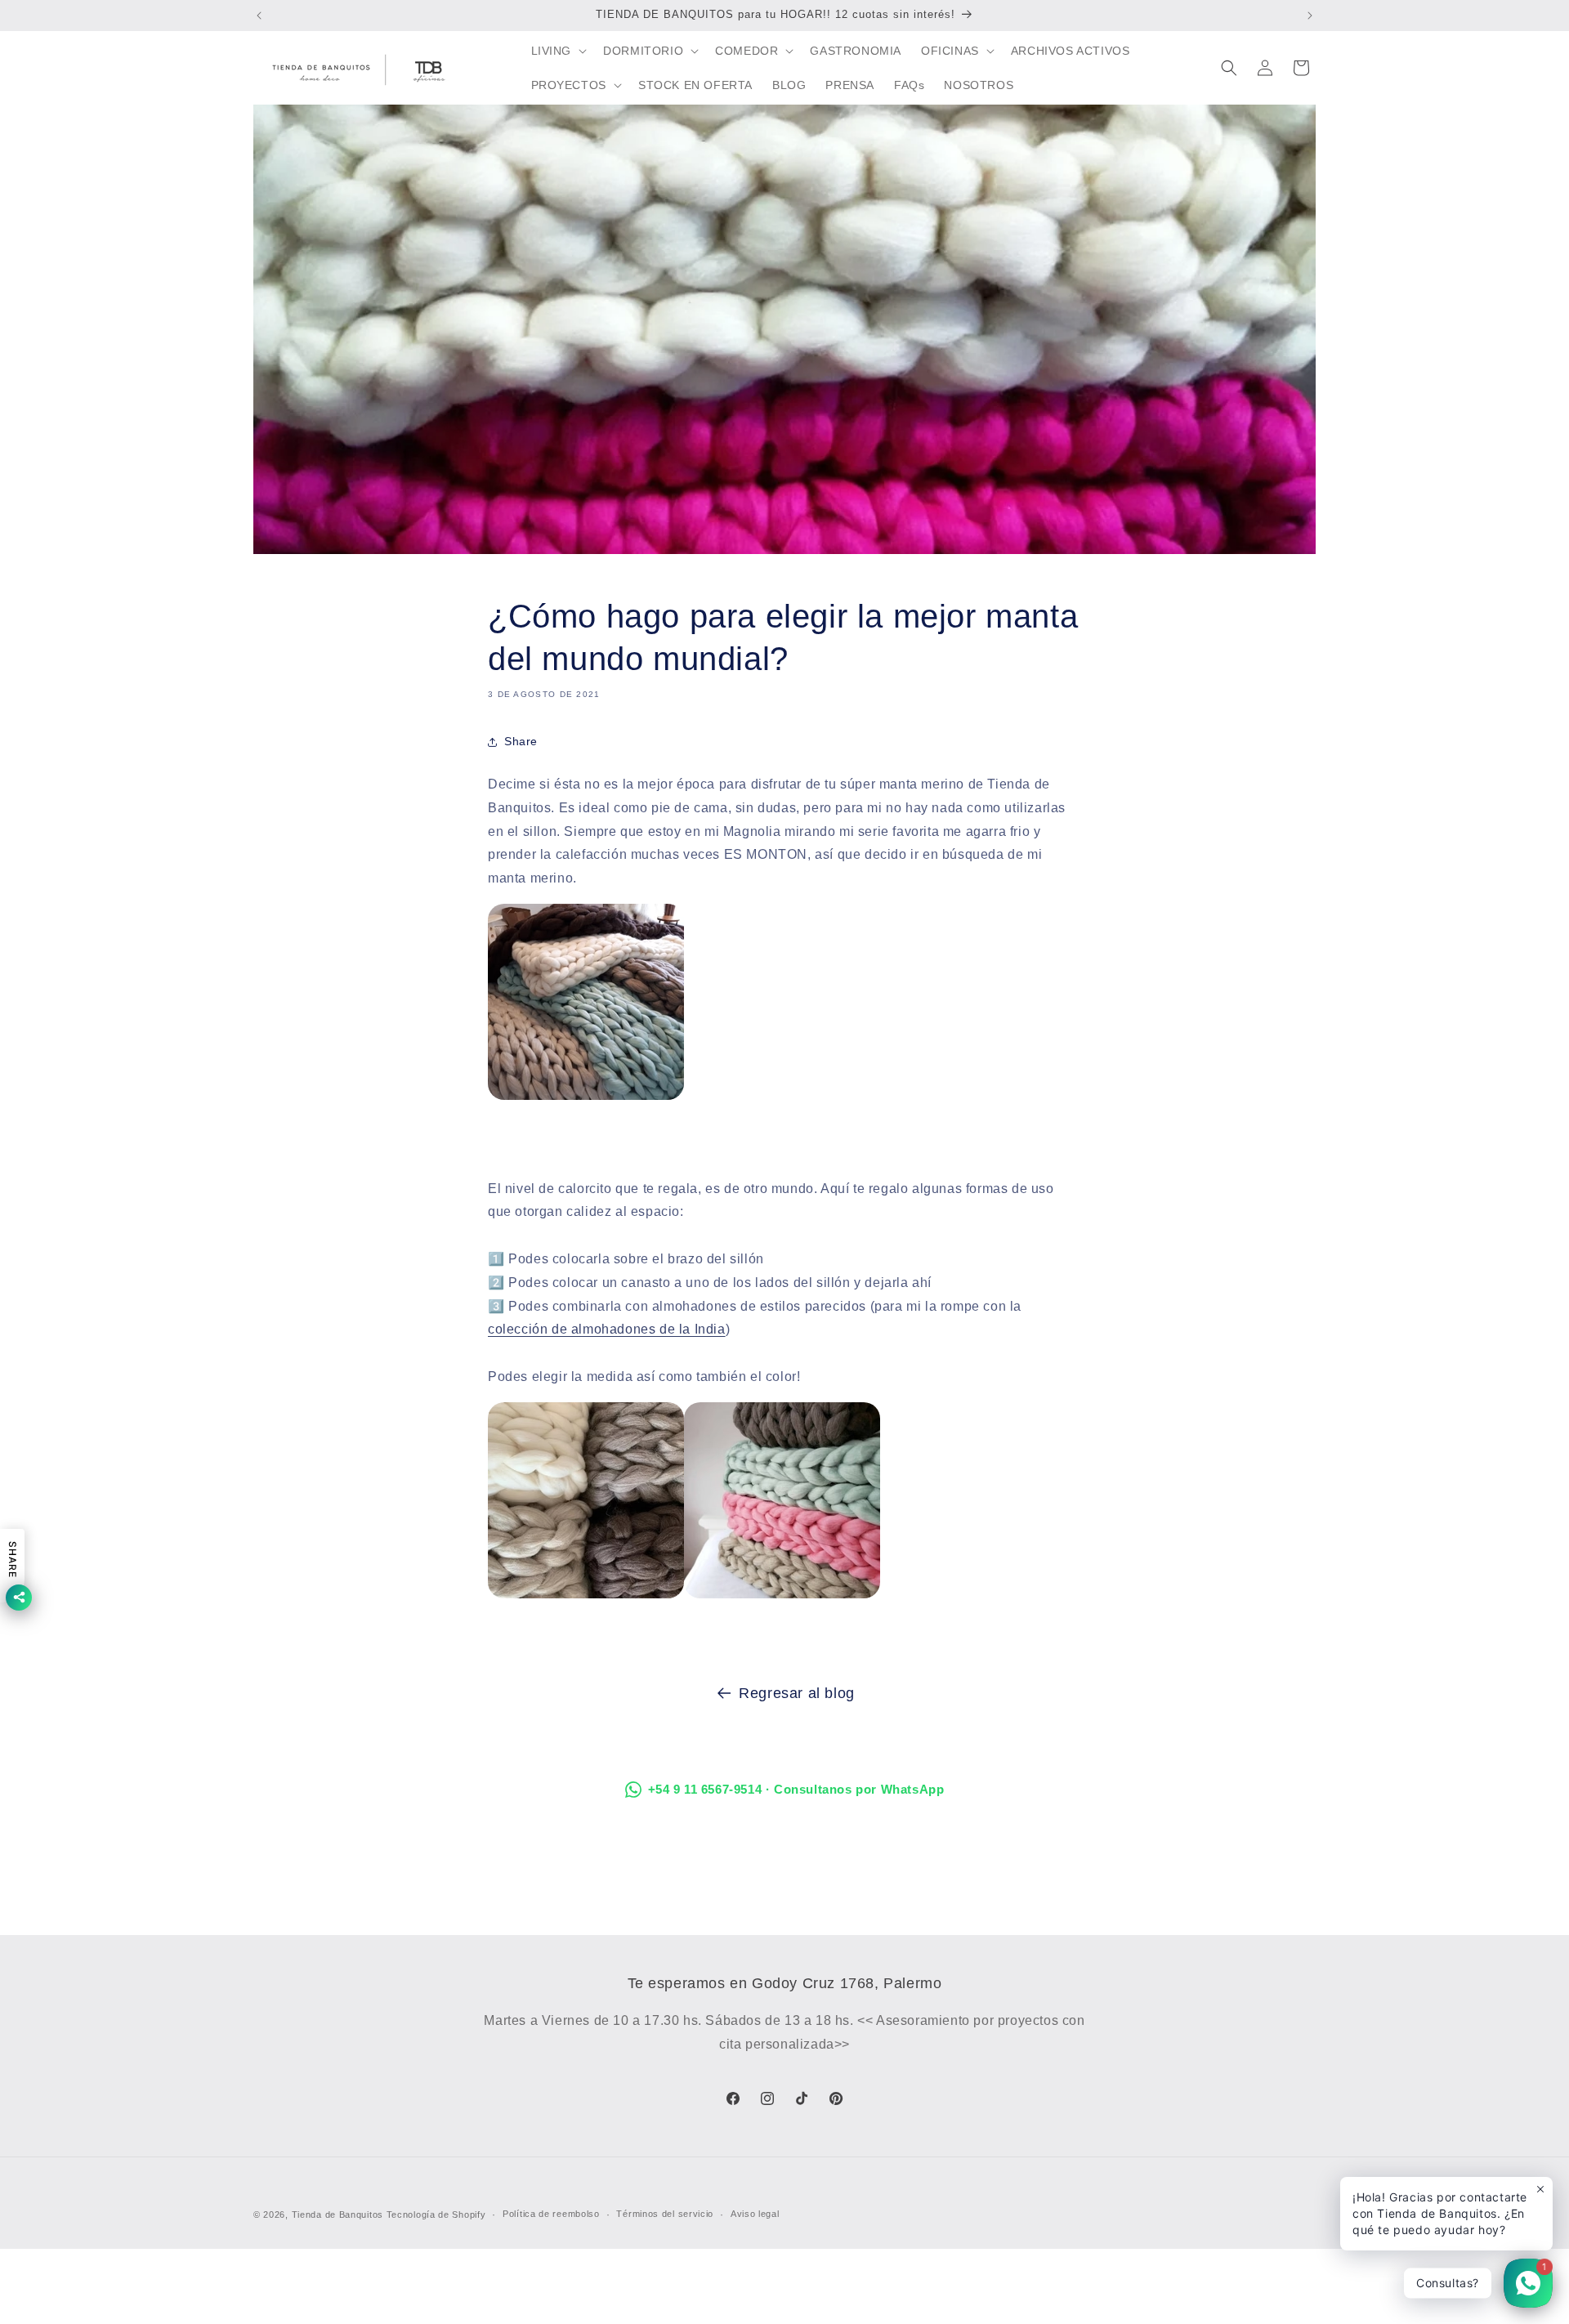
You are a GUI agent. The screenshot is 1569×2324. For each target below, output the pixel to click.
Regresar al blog (797, 1693)
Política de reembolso (551, 2214)
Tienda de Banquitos (337, 2215)
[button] (558, 51)
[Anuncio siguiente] (1310, 16)
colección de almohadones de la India (607, 1329)
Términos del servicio (665, 2214)
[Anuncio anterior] (259, 16)
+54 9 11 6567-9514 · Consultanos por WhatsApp (796, 1789)
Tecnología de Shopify (436, 2215)
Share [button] (521, 741)
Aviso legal (755, 2214)
